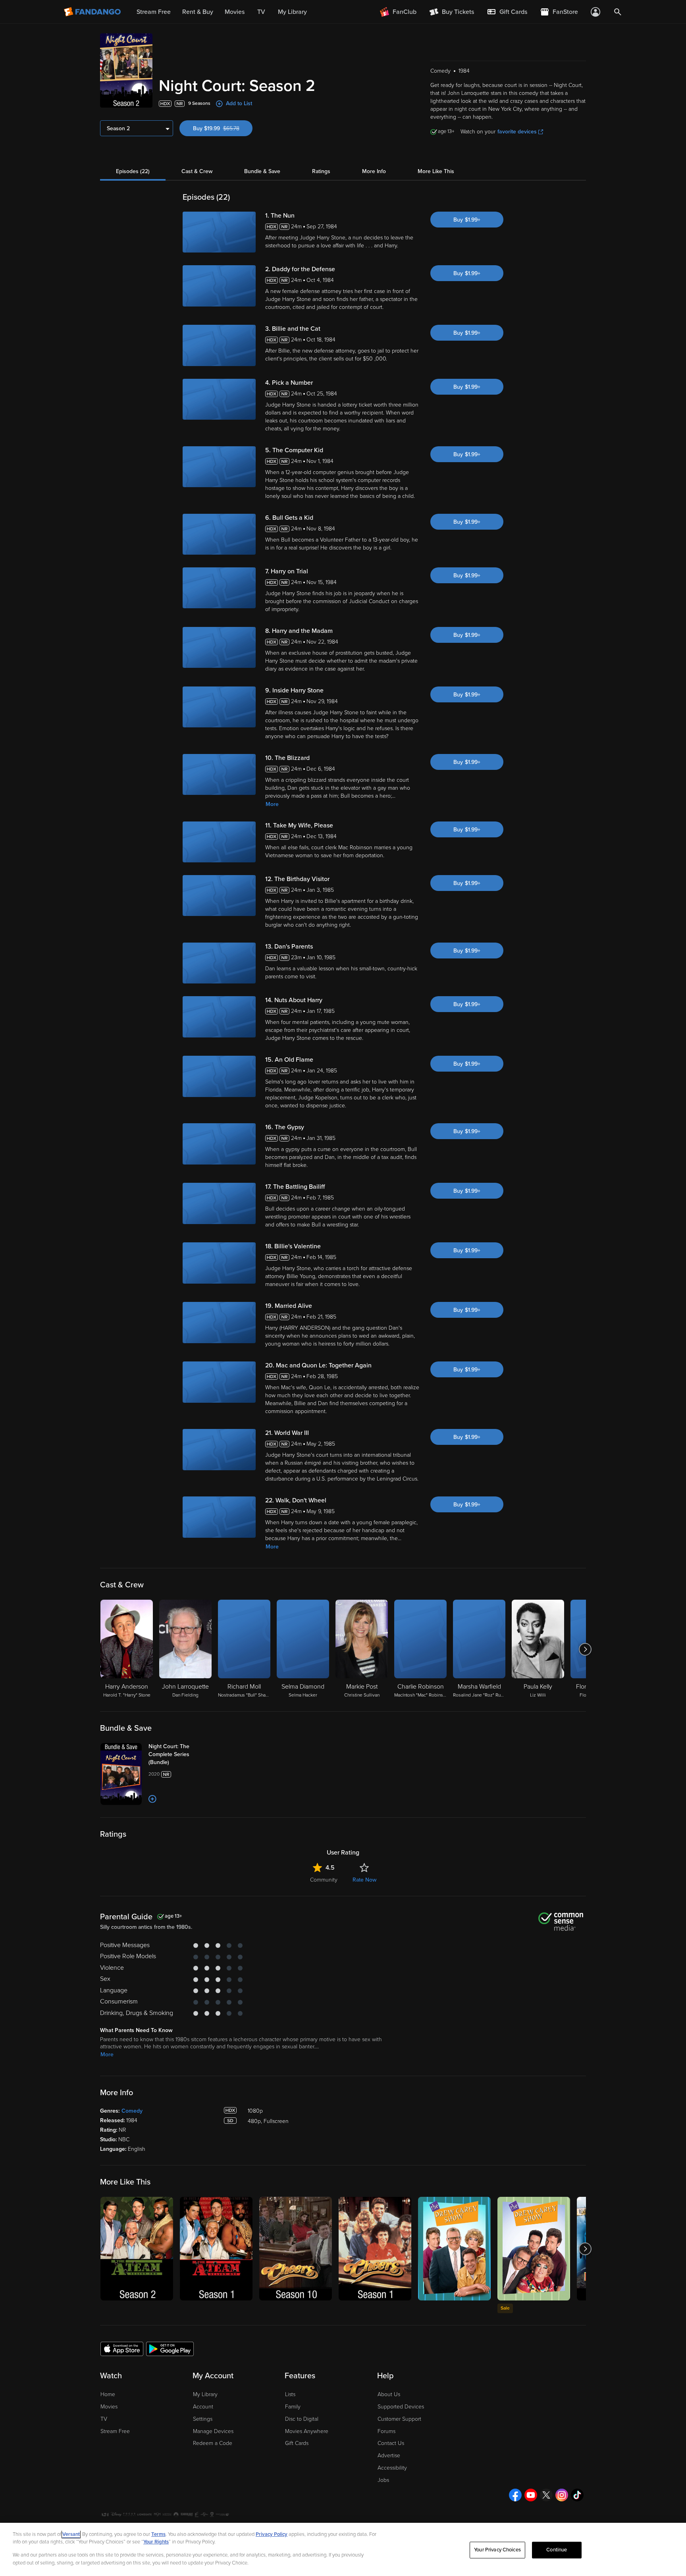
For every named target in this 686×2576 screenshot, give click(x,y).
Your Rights (156, 2542)
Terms (158, 2534)
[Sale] (534, 2249)
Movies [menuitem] (235, 12)
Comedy (132, 2111)
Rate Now (364, 1880)
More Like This (436, 171)
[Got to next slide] (585, 1649)
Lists (290, 2394)
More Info (374, 171)
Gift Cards (297, 2443)
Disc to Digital (302, 2419)
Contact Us (391, 2443)
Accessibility (392, 2468)
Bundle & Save (262, 171)
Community (324, 1880)
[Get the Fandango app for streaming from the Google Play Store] (170, 2348)
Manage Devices (213, 2431)
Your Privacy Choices (497, 2550)
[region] (343, 2549)
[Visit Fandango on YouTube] (531, 2495)
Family (293, 2407)
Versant (71, 2534)
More (272, 804)
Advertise (389, 2455)
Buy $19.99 (223, 128)
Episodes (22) (133, 171)
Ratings (321, 171)
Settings (203, 2419)
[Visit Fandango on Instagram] (562, 2495)
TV (104, 2419)
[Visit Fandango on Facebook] (515, 2495)
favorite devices (517, 132)
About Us (389, 2394)
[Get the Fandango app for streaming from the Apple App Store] (122, 2348)
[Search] (618, 12)
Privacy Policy (272, 2534)
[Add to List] (152, 1799)
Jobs (383, 2480)
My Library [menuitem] (292, 12)
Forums (386, 2431)
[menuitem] (507, 12)
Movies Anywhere (307, 2431)
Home (108, 2394)
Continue (557, 2550)
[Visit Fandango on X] (546, 2495)
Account (203, 2407)
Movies (109, 2407)
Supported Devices (401, 2407)
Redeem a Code (213, 2443)
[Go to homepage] (93, 12)
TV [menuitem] (261, 12)
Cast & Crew (197, 171)
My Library (205, 2394)
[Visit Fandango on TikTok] (577, 2495)
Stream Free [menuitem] (154, 12)
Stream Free (115, 2431)
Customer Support (399, 2419)
